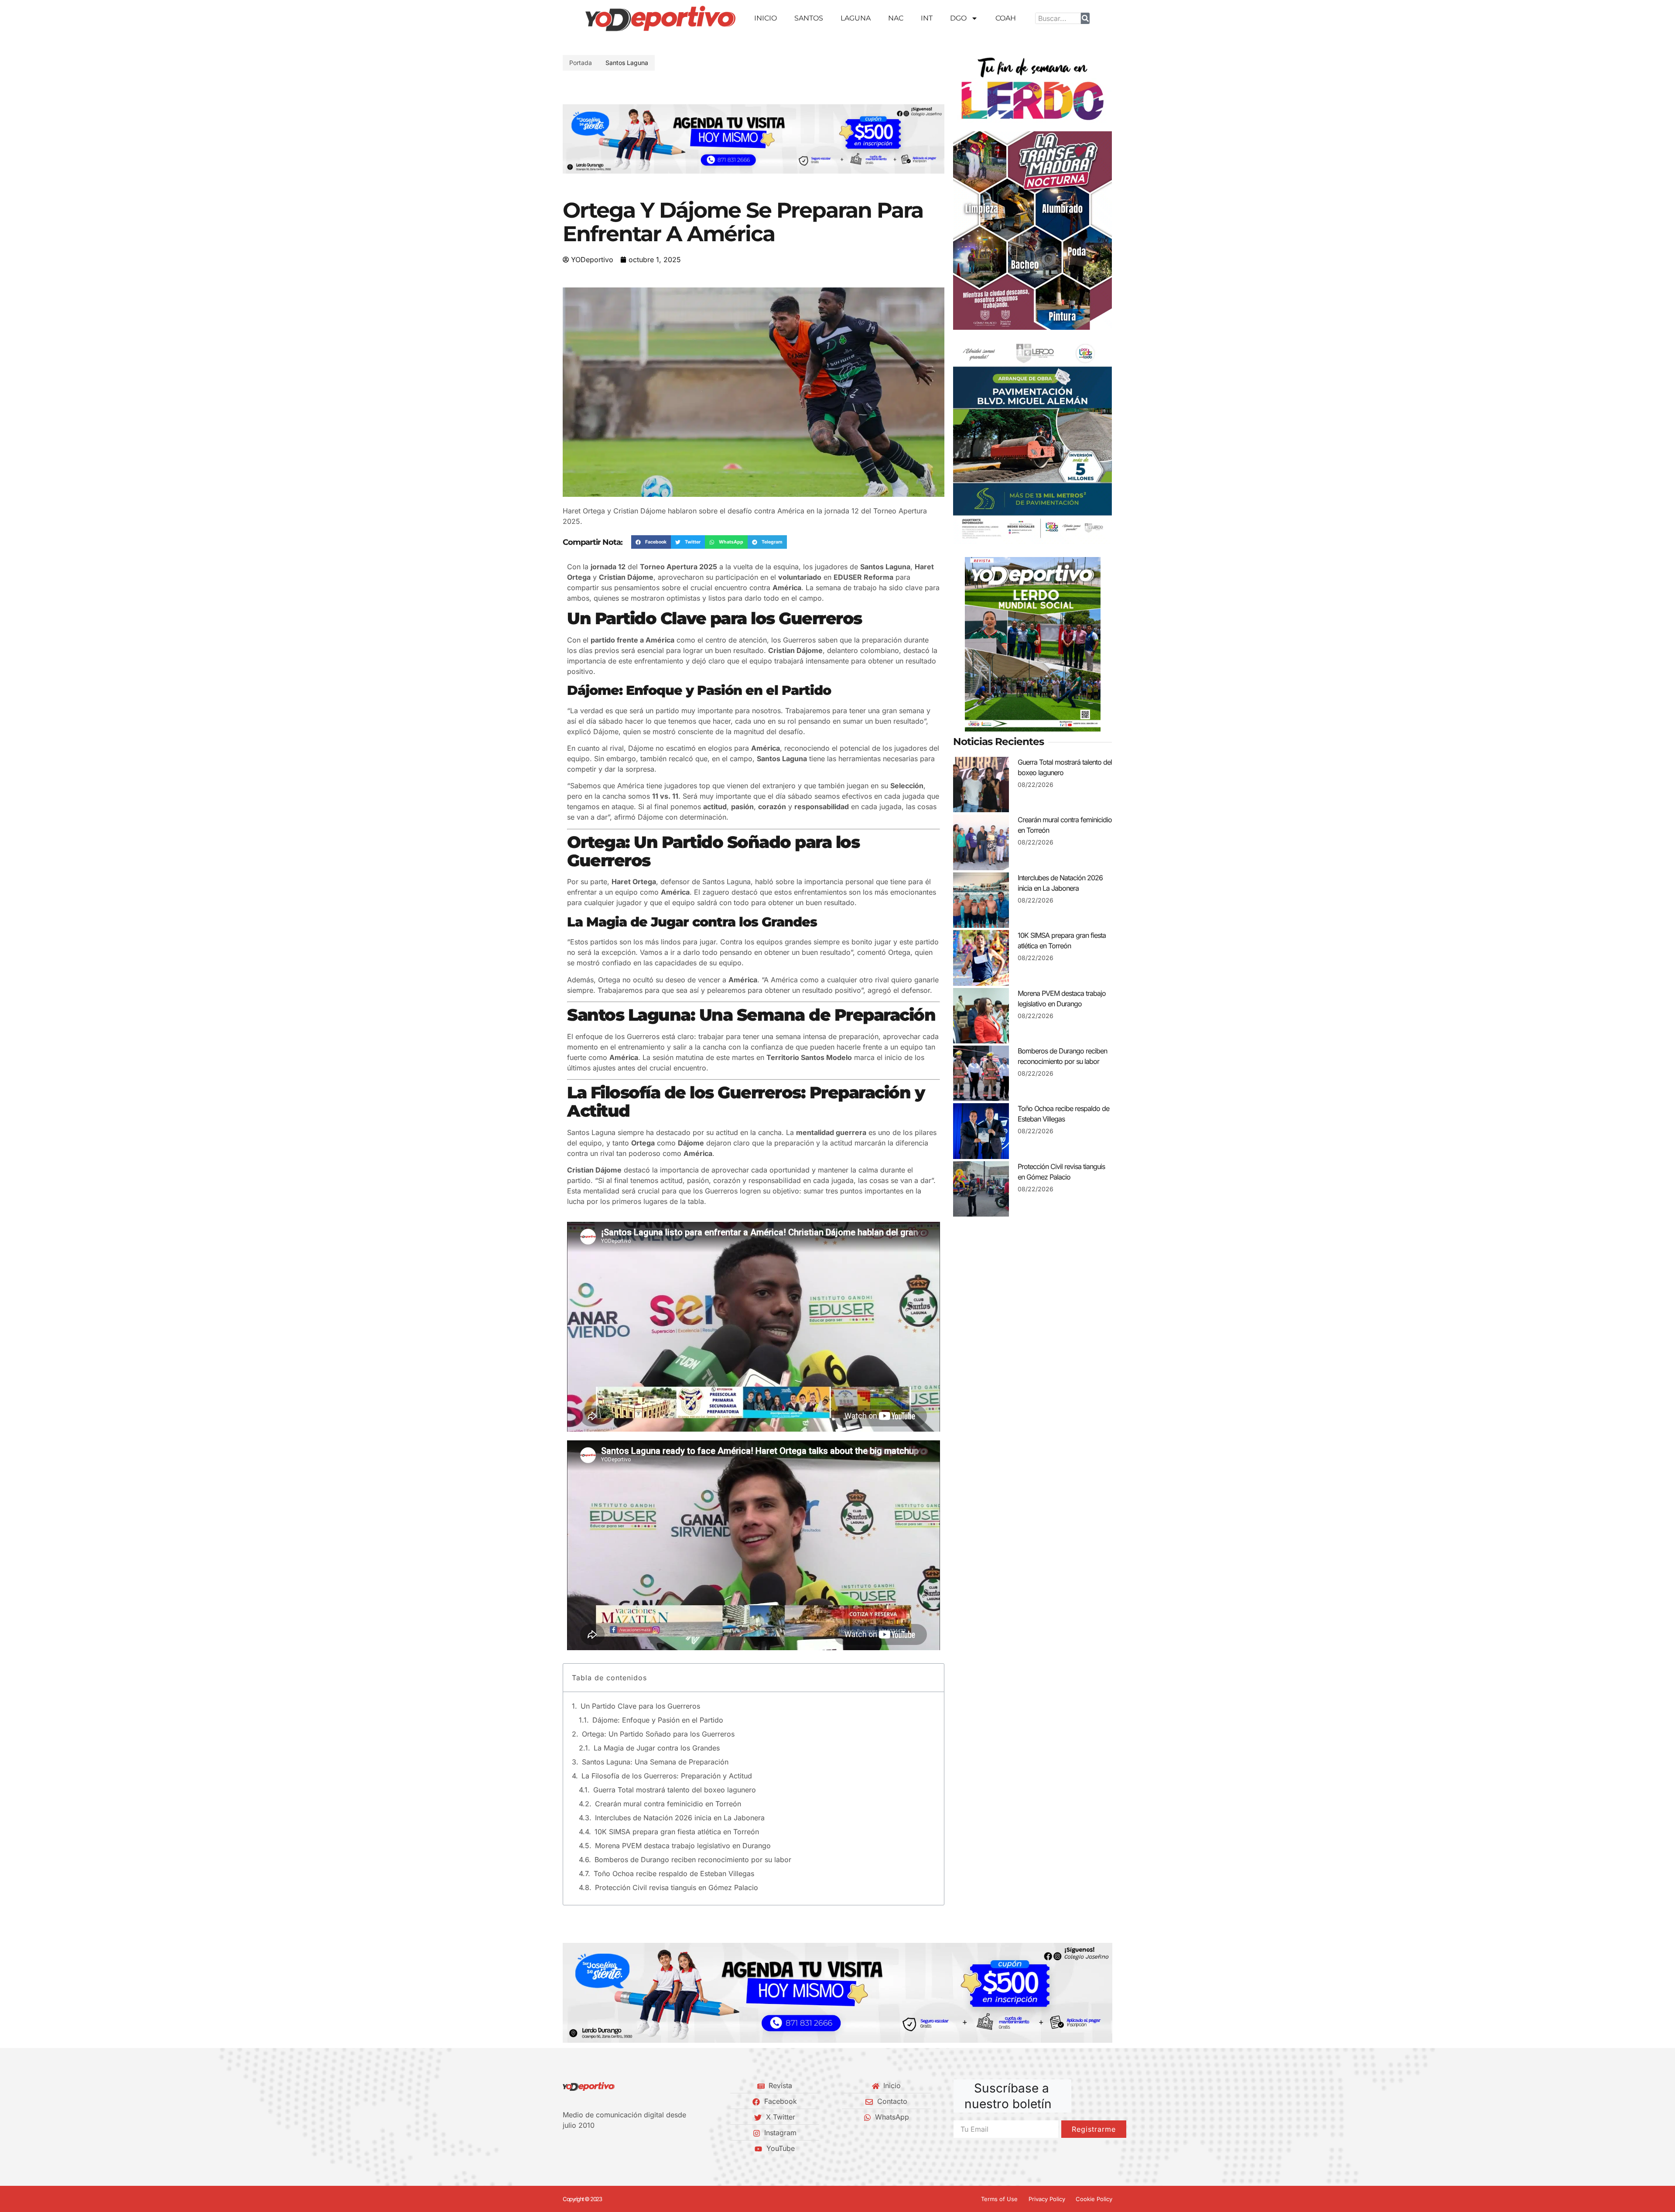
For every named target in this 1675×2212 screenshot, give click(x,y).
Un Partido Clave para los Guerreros (640, 1706)
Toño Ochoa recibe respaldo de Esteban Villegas (674, 1874)
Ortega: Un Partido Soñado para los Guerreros (658, 1734)
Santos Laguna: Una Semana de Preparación (655, 1762)
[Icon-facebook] (566, 2148)
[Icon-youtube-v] (610, 2148)
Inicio (766, 18)
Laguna (856, 18)
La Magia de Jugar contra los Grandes (657, 1748)
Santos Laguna (627, 63)
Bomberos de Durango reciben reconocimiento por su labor (693, 1860)
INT (927, 18)
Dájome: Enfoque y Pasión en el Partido (658, 1720)
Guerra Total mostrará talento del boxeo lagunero (675, 1790)
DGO (958, 18)
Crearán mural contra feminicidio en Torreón (668, 1804)
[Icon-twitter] (581, 2148)
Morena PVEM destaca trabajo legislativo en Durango (683, 1846)
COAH (1006, 18)
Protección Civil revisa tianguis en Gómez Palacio (677, 1887)
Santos (809, 18)
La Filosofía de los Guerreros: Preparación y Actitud (667, 1776)
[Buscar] (1085, 18)
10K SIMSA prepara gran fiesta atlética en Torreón (677, 1832)
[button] (573, 139)
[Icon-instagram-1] (595, 2148)
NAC (896, 18)
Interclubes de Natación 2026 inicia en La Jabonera (680, 1818)
